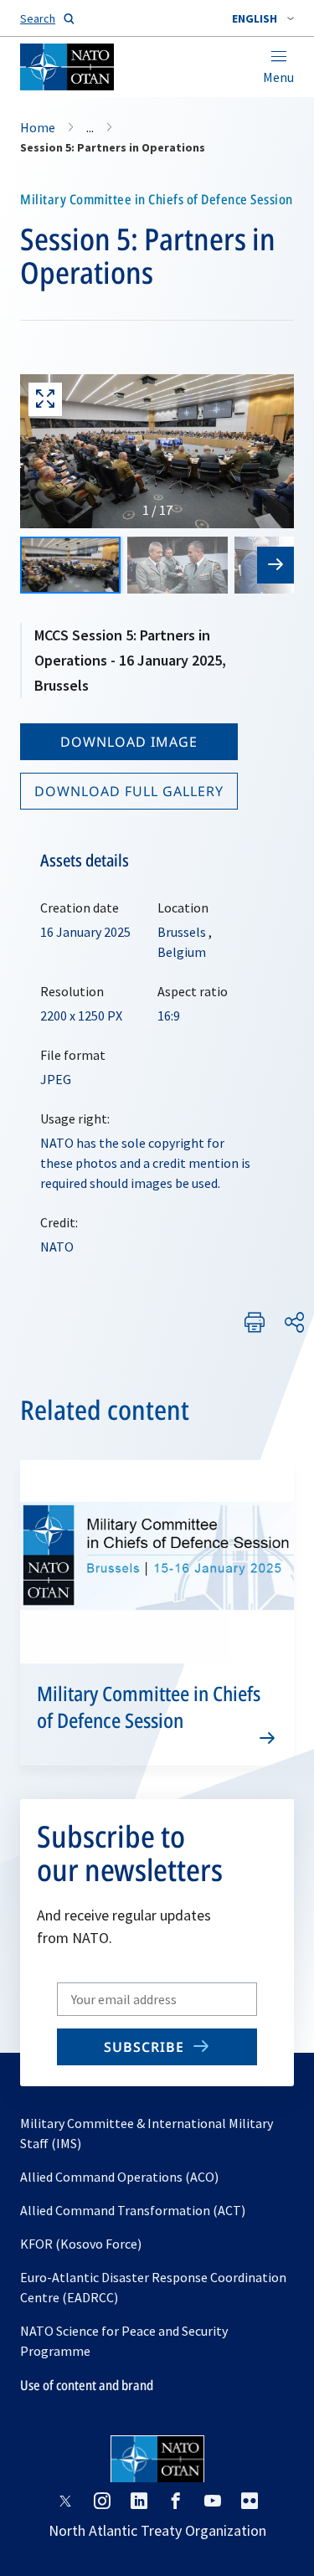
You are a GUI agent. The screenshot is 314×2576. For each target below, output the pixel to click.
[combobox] (263, 18)
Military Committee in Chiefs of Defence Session (149, 1707)
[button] (263, 18)
